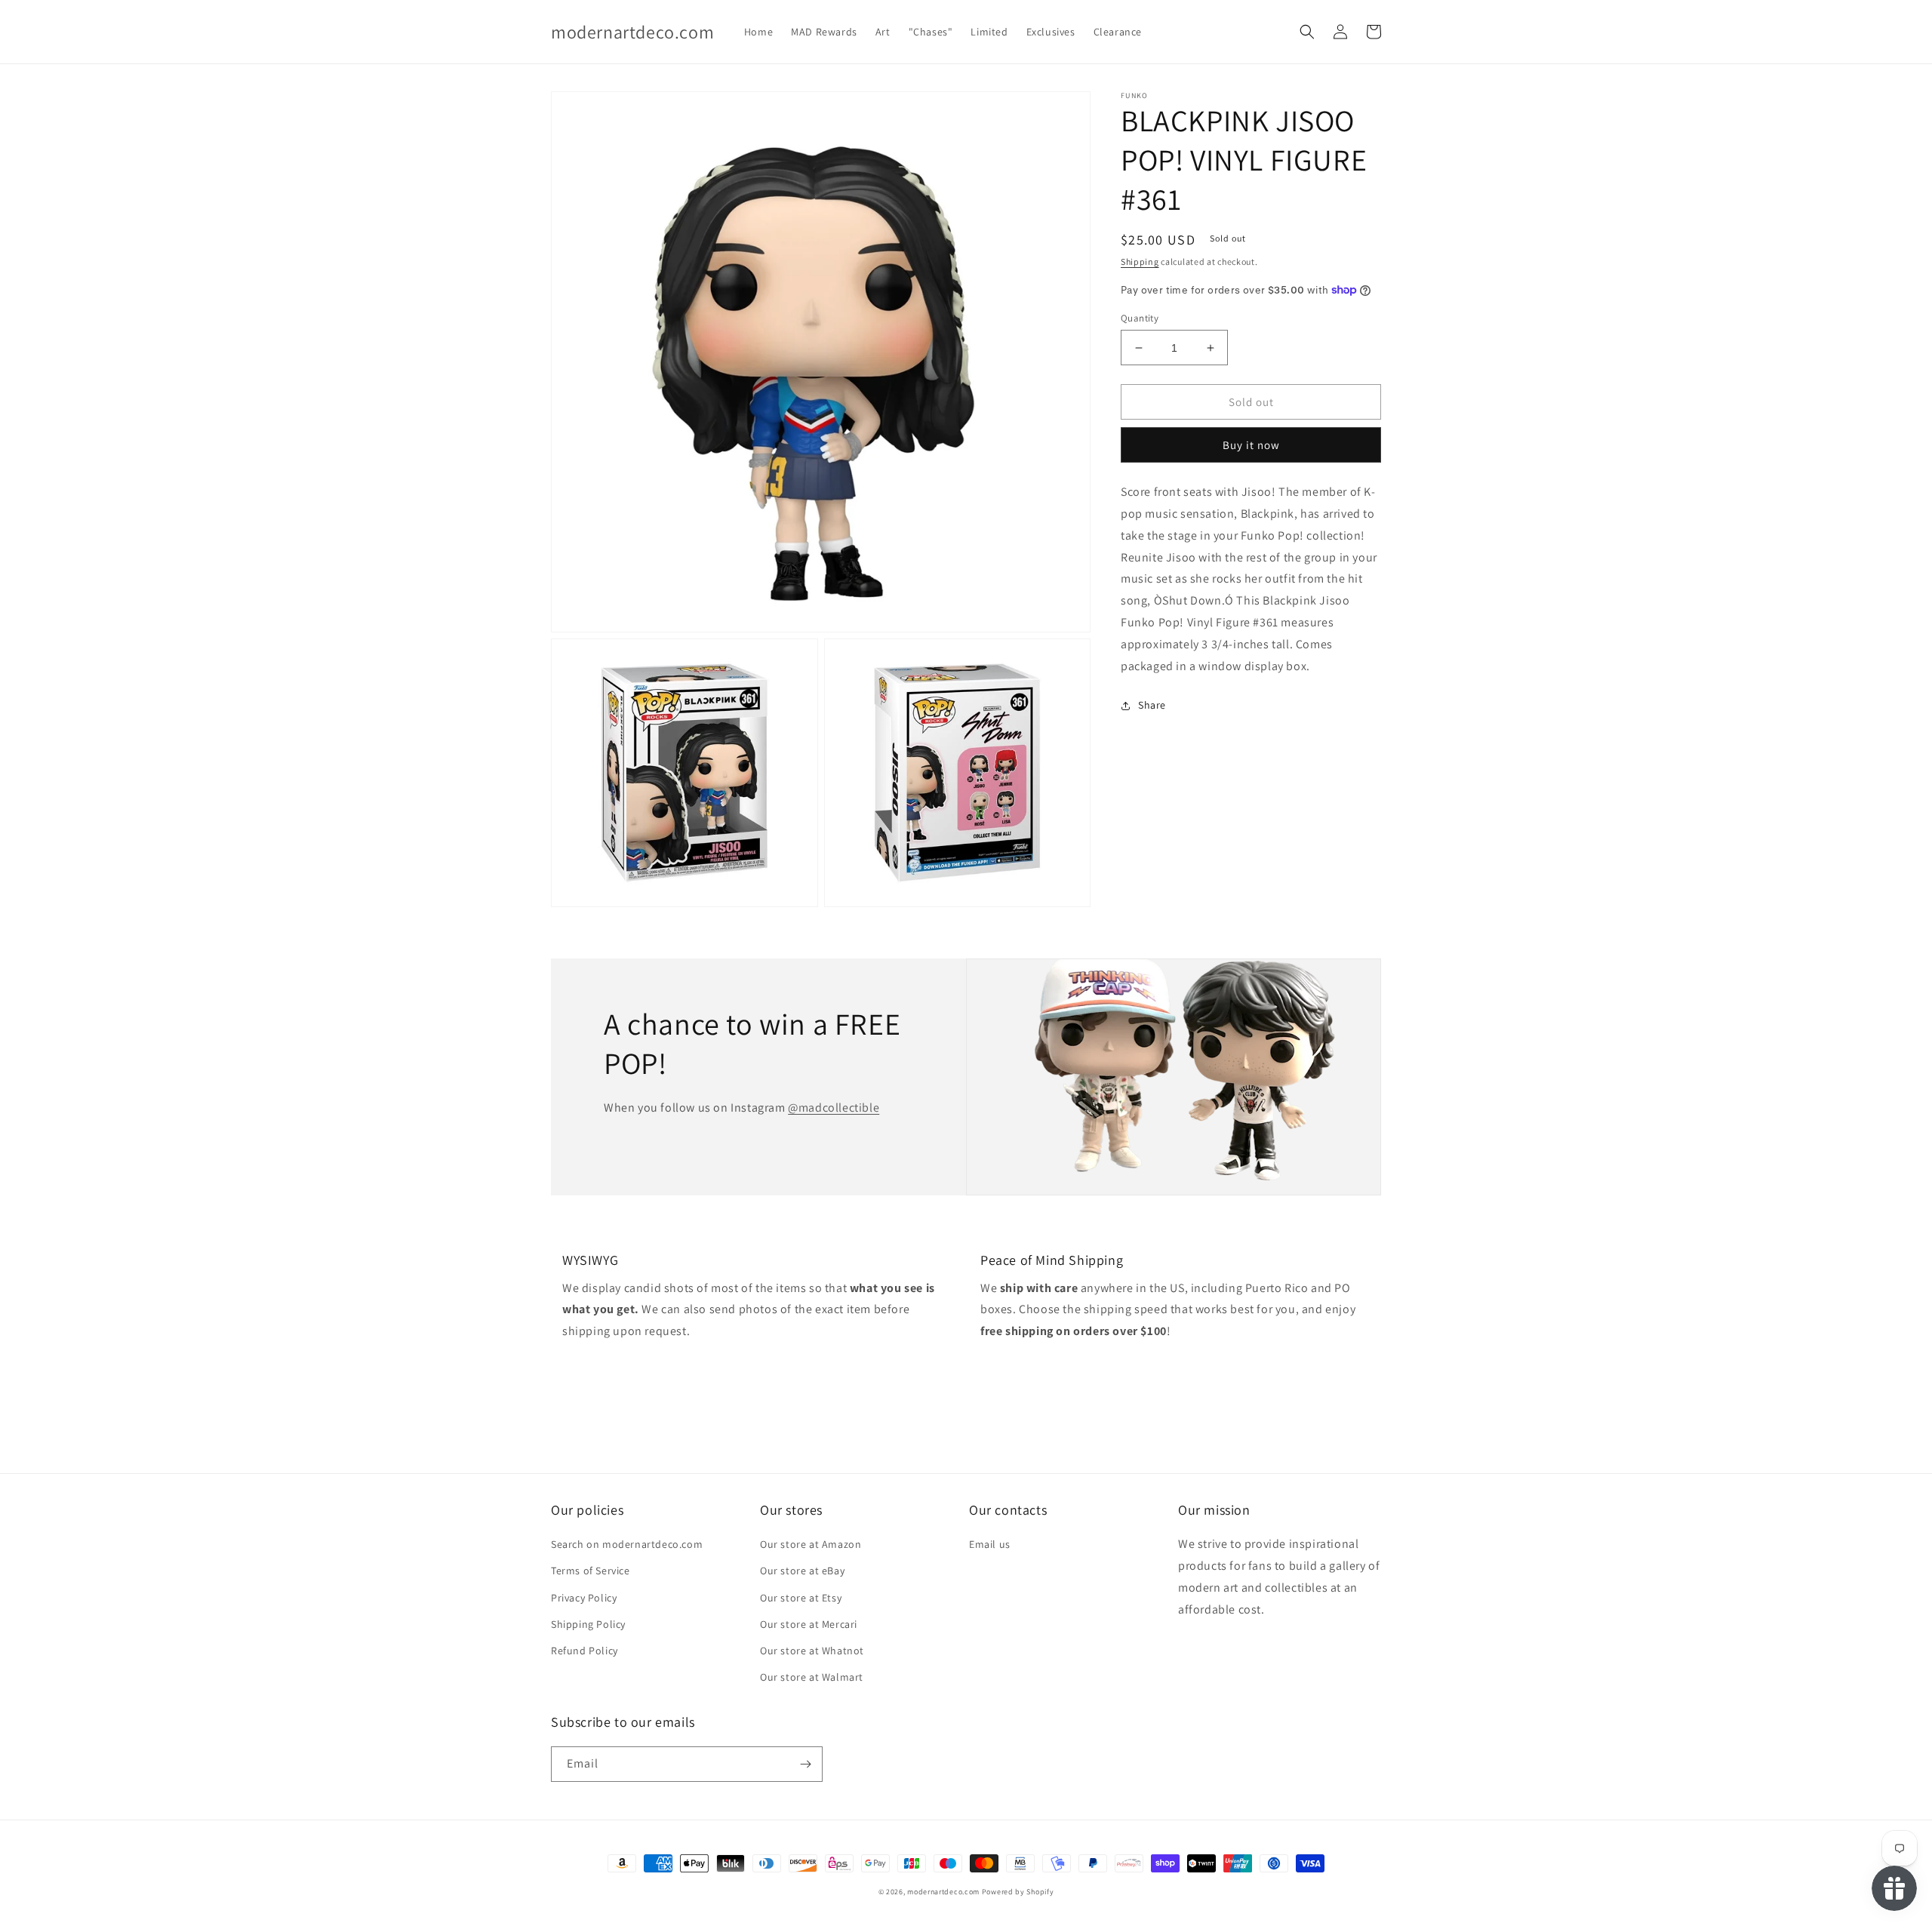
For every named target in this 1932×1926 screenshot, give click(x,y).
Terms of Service (591, 1571)
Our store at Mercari (809, 1624)
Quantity (1140, 318)
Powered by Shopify (1018, 1892)
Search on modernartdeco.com (627, 1544)
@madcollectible (834, 1108)
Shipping (1140, 262)
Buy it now (1251, 445)
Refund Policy (585, 1651)
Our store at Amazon (811, 1544)
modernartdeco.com (943, 1892)
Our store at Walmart (812, 1677)
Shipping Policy (588, 1624)
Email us (990, 1544)
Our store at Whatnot (812, 1651)
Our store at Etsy (801, 1598)
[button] (1307, 32)
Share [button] (1152, 705)
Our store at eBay (802, 1571)
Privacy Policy (584, 1598)
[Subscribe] (805, 1764)
